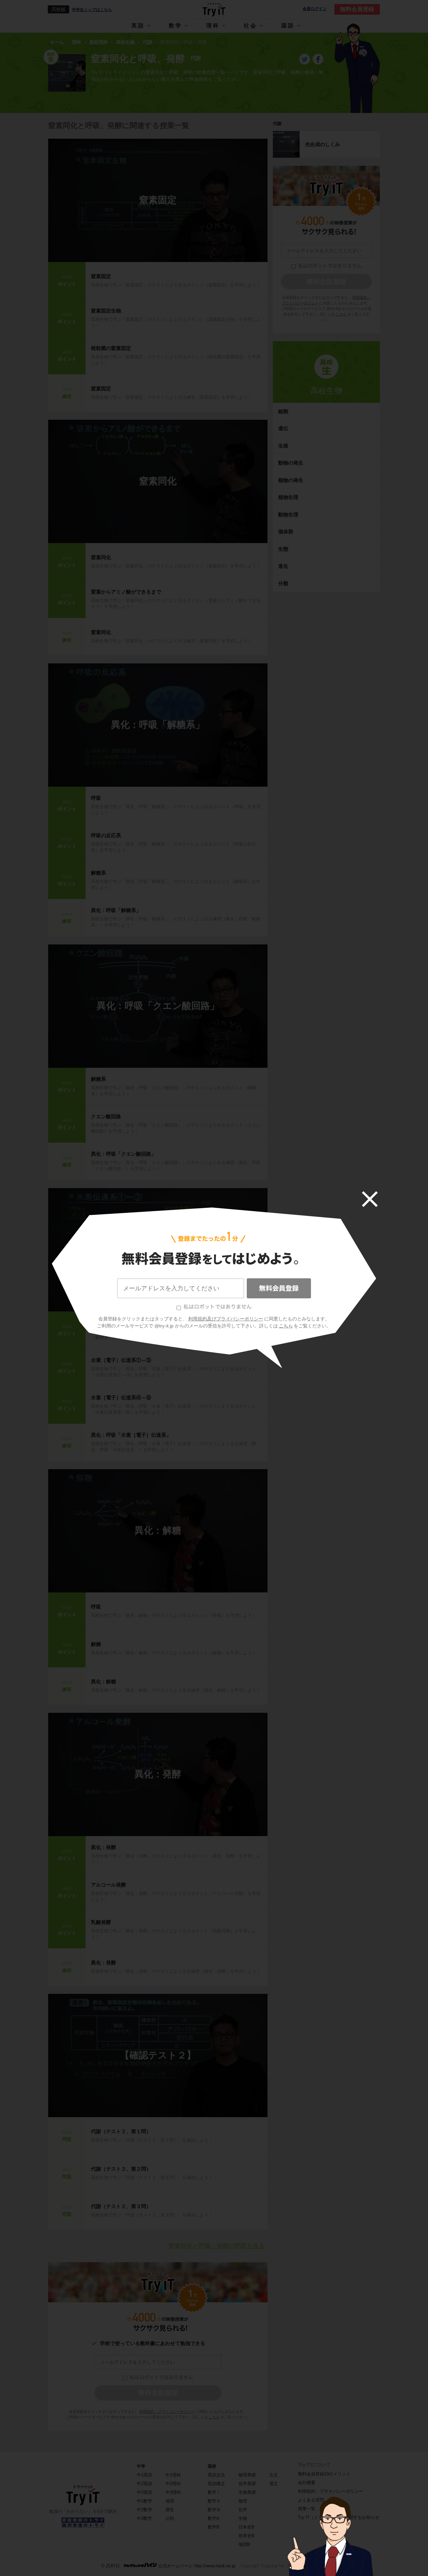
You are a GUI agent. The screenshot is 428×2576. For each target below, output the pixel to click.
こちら (286, 1326)
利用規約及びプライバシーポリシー (226, 1319)
